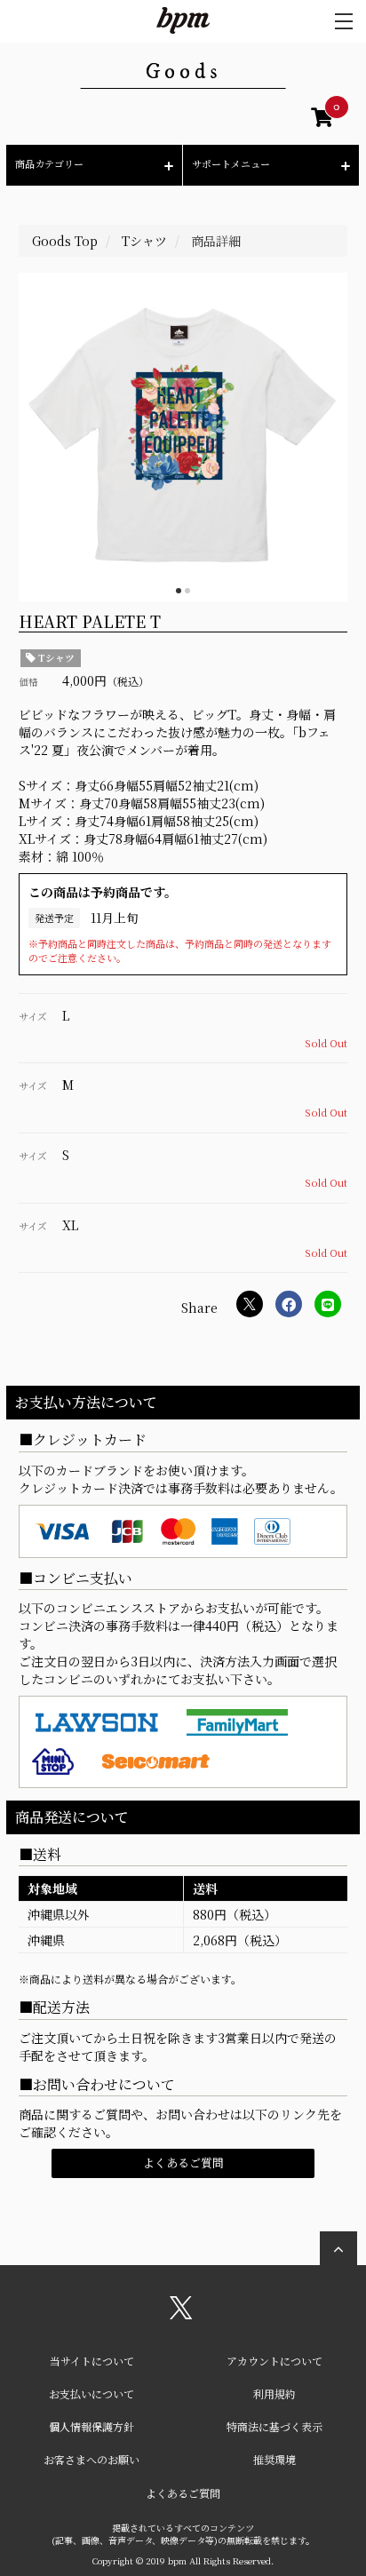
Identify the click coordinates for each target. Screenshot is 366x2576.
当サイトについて (92, 2361)
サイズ (33, 1017)
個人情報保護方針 (91, 2426)
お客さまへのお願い (91, 2459)
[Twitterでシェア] (250, 1304)
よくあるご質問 (183, 2163)
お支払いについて (91, 2393)
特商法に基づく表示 (274, 2426)
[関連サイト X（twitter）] (181, 2314)
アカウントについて (274, 2361)
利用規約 (274, 2393)
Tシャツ (55, 658)
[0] (322, 120)
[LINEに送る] (328, 1304)
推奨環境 (274, 2459)
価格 (28, 682)
